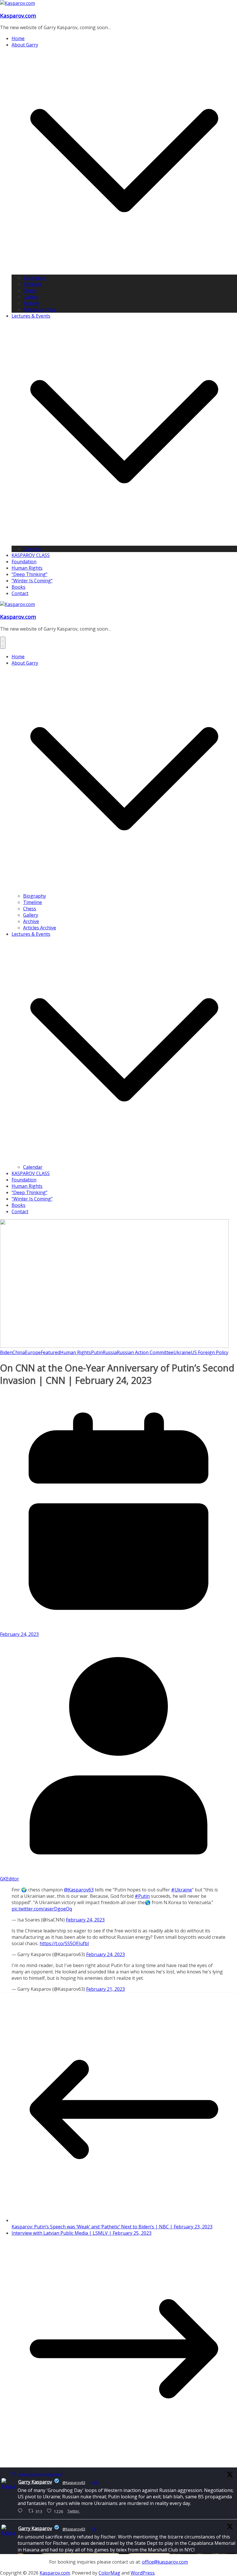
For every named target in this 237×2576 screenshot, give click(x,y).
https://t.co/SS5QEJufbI (64, 1943)
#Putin (142, 1896)
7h (94, 2529)
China (19, 1352)
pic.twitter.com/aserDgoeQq (42, 1909)
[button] (124, 271)
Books (18, 587)
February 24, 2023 (85, 1920)
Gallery (31, 297)
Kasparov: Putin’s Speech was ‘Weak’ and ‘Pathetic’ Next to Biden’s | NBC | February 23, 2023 (112, 2227)
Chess (30, 290)
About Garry (25, 45)
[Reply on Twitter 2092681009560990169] (22, 2511)
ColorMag (109, 2573)
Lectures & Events (31, 316)
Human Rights (27, 568)
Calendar (33, 549)
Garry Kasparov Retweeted (40, 2474)
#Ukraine (182, 1890)
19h (95, 2483)
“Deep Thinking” (29, 574)
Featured (50, 1352)
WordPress (143, 2573)
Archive (31, 303)
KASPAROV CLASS (31, 555)
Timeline (33, 284)
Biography (35, 278)
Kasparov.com (18, 15)
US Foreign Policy (210, 1352)
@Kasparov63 (79, 1890)
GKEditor (10, 1879)
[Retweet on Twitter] (14, 2474)
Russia (110, 1352)
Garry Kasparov (35, 2482)
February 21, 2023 (105, 1989)
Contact (20, 593)
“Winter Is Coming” (32, 581)
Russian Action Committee (145, 1352)
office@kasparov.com (165, 2562)
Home (18, 38)
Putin (97, 1352)
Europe (33, 1352)
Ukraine (182, 1352)
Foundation (24, 562)
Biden (6, 1352)
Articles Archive (40, 310)
